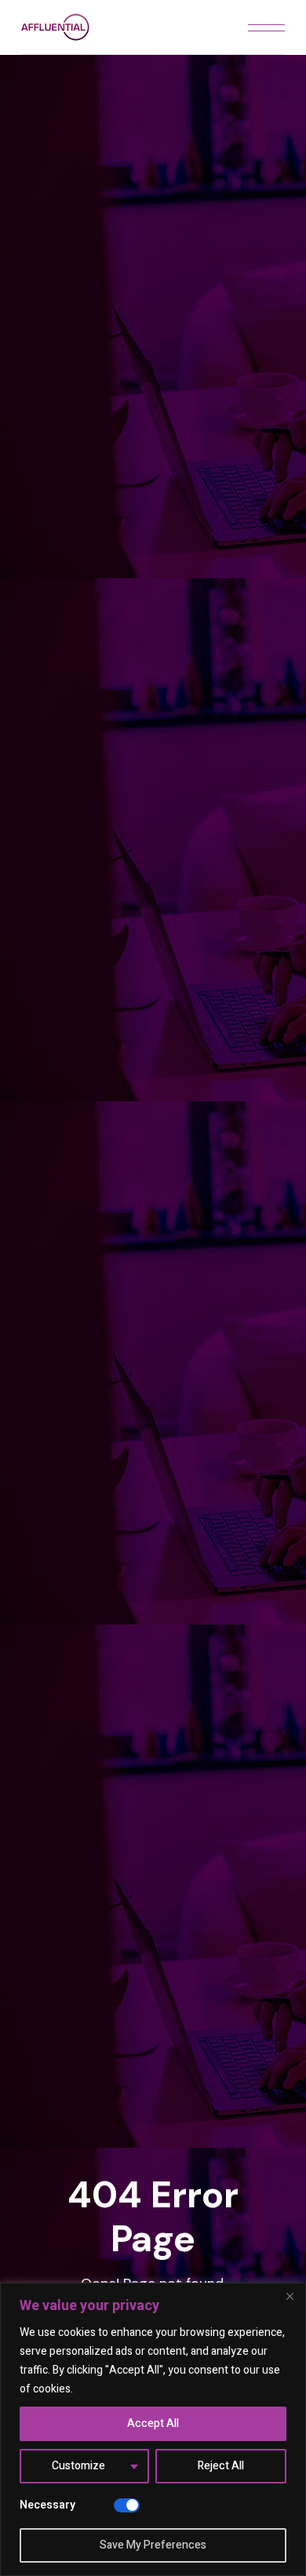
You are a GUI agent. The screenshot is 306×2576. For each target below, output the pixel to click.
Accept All (153, 2423)
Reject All (221, 2466)
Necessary (47, 2505)
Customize (78, 2466)
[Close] (290, 2296)
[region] (153, 2429)
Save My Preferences (153, 2545)
